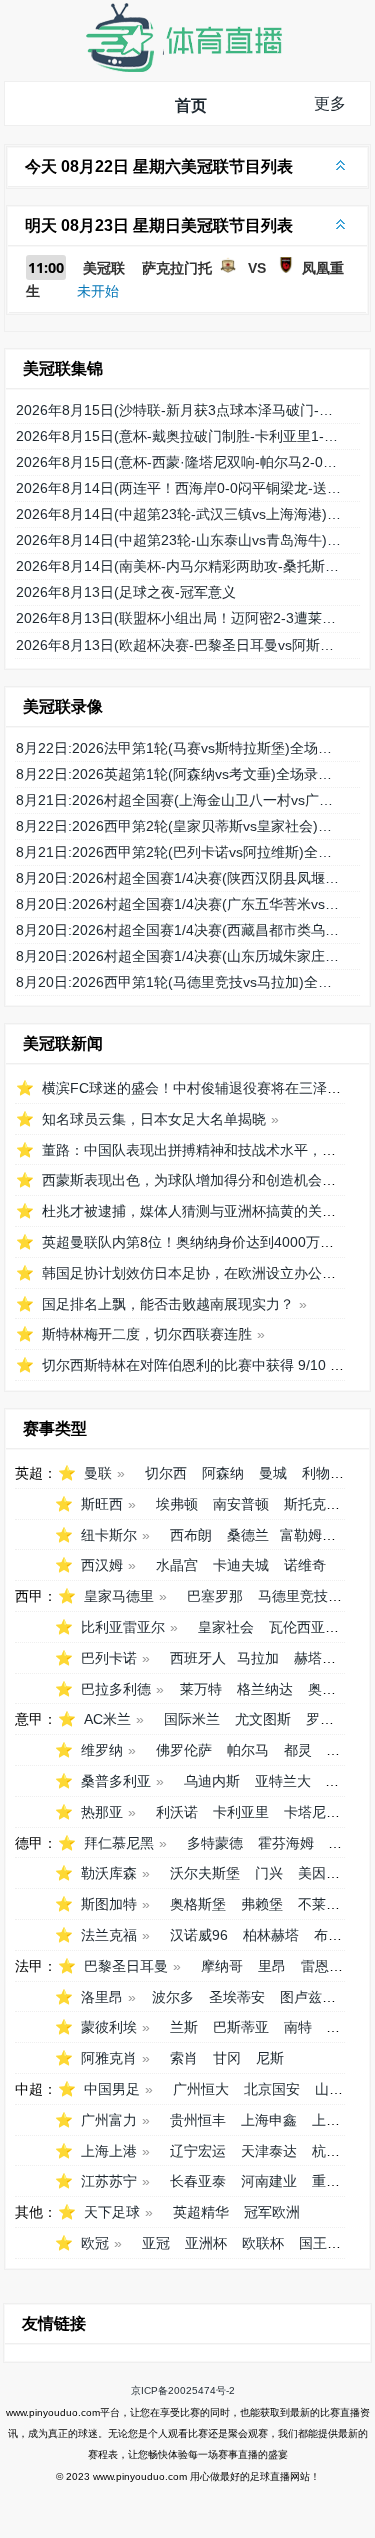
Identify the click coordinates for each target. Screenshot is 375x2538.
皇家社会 (226, 1627)
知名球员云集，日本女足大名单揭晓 (154, 1119)
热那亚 (102, 1812)
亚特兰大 (283, 1781)
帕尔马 (248, 1750)
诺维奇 (305, 1565)
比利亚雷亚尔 (123, 1627)
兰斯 (184, 2027)
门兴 (269, 1873)
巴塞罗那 (215, 1596)
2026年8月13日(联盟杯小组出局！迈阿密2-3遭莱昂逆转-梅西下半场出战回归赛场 (180, 618)
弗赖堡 (262, 1904)
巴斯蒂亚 (241, 2027)
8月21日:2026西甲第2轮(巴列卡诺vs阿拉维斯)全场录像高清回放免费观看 (180, 852)
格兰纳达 (265, 1689)
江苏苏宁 (109, 2181)
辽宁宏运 (198, 2151)
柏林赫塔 (271, 1935)
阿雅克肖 (109, 2058)
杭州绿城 (340, 2151)
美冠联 (104, 268)
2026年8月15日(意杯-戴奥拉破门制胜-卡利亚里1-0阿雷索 (180, 436)
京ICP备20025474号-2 (183, 2390)
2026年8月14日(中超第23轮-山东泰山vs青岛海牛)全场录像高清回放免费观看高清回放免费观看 (180, 540)
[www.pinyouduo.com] (183, 67)
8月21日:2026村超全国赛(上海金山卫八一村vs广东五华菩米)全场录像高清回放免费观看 (180, 800)
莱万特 (201, 1689)
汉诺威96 (199, 1935)
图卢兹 (301, 1997)
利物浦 (323, 1473)
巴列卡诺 (109, 1658)
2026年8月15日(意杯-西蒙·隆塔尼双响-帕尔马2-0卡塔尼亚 (180, 462)
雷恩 (315, 1966)
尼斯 (270, 2058)
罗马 (320, 1719)
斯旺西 (102, 1504)
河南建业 (269, 2181)
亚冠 (156, 2243)
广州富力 (109, 2120)
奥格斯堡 (198, 1904)
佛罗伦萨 (184, 1750)
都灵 (298, 1750)
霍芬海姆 (286, 1843)
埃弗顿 (177, 1504)
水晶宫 (177, 1565)
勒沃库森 (109, 1873)
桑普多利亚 (116, 1781)
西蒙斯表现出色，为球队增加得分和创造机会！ (189, 1180)
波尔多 (173, 1997)
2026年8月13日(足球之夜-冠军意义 (126, 592)
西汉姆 (102, 1565)
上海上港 (109, 2151)
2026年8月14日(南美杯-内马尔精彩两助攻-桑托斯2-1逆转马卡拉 (180, 566)
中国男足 (112, 2089)
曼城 (273, 1473)
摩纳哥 (222, 1966)
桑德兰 (248, 1535)
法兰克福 (109, 1935)
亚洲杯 (206, 2243)
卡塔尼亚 (312, 1812)
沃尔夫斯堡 (205, 1873)
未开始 (98, 291)
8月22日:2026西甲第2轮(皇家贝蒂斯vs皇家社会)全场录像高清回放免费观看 (180, 826)
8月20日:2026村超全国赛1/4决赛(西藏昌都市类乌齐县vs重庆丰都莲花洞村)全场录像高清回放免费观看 (180, 930)
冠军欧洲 (272, 2212)
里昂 (272, 1966)
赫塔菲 (315, 1658)
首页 (191, 105)
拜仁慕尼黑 (119, 1843)
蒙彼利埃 (109, 2027)
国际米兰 (192, 1719)
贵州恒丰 (198, 2120)
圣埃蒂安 (237, 1997)
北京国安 (272, 2089)
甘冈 (227, 2058)
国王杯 (320, 2243)
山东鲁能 (343, 2089)
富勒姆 (301, 1535)
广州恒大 (201, 2089)
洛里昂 (102, 1997)
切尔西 (166, 1473)
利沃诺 (177, 1812)
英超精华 (201, 2212)
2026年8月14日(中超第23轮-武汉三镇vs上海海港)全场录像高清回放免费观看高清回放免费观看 (180, 514)
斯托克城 (312, 1504)
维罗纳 (102, 1750)
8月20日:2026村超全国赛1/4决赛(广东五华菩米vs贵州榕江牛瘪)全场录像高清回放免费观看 (180, 904)
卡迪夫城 (241, 1565)
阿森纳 (223, 1473)
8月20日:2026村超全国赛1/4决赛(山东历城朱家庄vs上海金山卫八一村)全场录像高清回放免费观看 (180, 956)
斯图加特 (109, 1904)
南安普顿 (241, 1504)
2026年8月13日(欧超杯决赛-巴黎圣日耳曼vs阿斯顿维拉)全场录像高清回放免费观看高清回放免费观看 (180, 645)
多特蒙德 (215, 1843)
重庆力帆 (340, 2181)
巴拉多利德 (116, 1689)
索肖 (184, 2058)
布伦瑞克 (342, 1935)
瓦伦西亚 (297, 1627)
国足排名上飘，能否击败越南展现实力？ (168, 1304)
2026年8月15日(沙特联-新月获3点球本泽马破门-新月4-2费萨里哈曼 (180, 410)
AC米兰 (107, 1719)
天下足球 (112, 2212)
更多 (330, 103)
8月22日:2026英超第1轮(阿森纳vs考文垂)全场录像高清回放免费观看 (180, 774)
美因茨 (319, 1873)
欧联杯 (263, 2243)
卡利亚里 (241, 1812)
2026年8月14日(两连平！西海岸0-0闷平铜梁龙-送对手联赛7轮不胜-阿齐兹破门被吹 (180, 488)
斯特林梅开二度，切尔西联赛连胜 (147, 1334)
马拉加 (258, 1658)
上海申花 (340, 2120)
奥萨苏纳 (336, 1689)
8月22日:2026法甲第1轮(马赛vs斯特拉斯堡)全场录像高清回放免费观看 (180, 748)
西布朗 (191, 1535)
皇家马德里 (119, 1596)
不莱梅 (319, 1904)
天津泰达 (269, 2151)
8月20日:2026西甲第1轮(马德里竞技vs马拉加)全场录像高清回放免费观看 (180, 982)
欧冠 (95, 2243)
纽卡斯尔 (109, 1535)
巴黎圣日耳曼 (126, 1966)
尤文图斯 (263, 1719)
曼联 (98, 1473)
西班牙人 (198, 1658)
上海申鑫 (269, 2120)
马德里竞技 (293, 1596)
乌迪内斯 (212, 1781)
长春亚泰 (198, 2181)
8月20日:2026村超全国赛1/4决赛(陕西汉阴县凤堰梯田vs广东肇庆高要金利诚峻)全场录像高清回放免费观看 (180, 878)
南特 (298, 2027)
